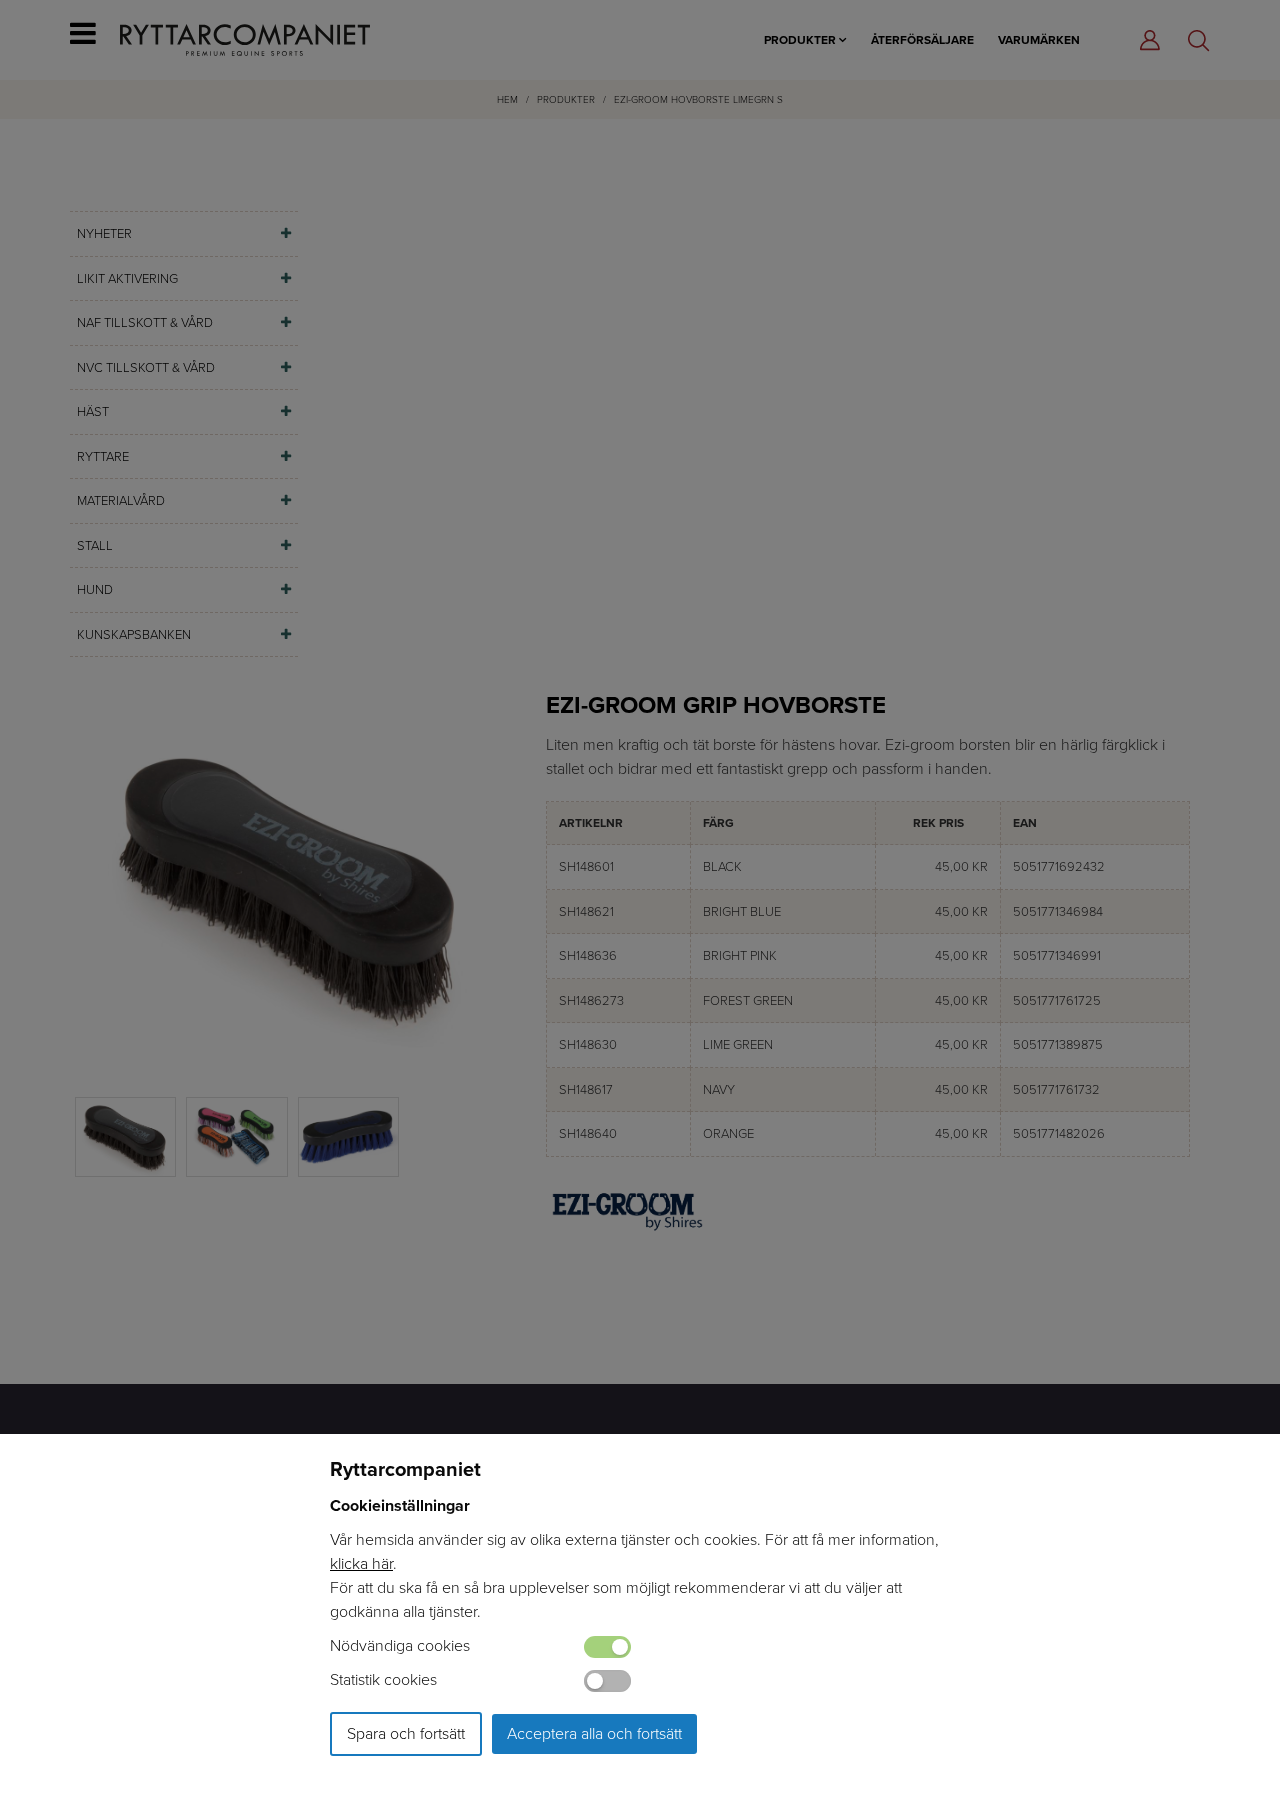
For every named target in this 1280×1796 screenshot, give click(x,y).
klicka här (361, 1563)
